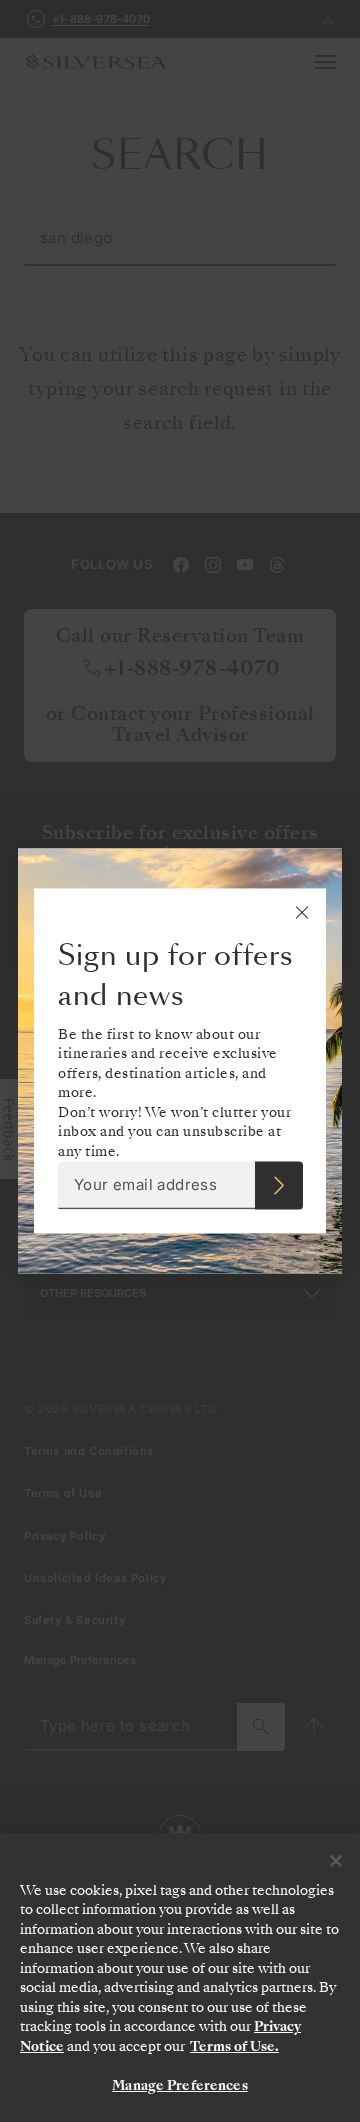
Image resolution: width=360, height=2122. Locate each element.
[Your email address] (279, 1186)
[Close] (336, 1861)
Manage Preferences (179, 2085)
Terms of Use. (234, 2046)
